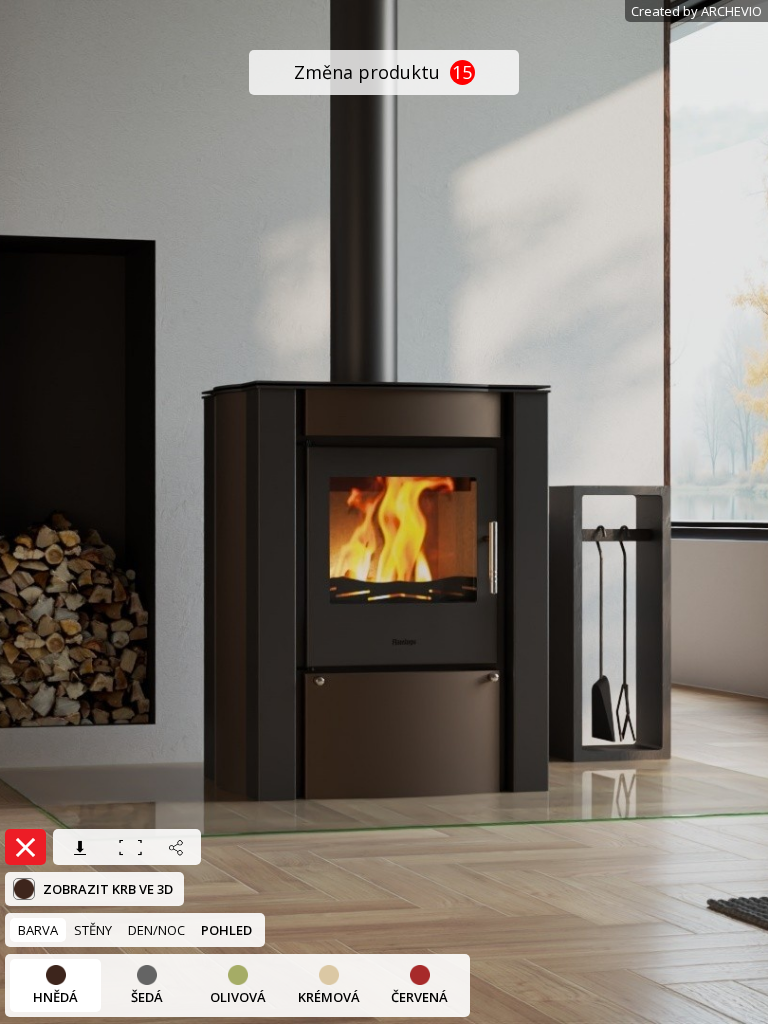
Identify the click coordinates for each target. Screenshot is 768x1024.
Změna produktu (383, 72)
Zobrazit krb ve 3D (106, 889)
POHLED (226, 930)
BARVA (38, 930)
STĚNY (93, 930)
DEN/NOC (156, 930)
